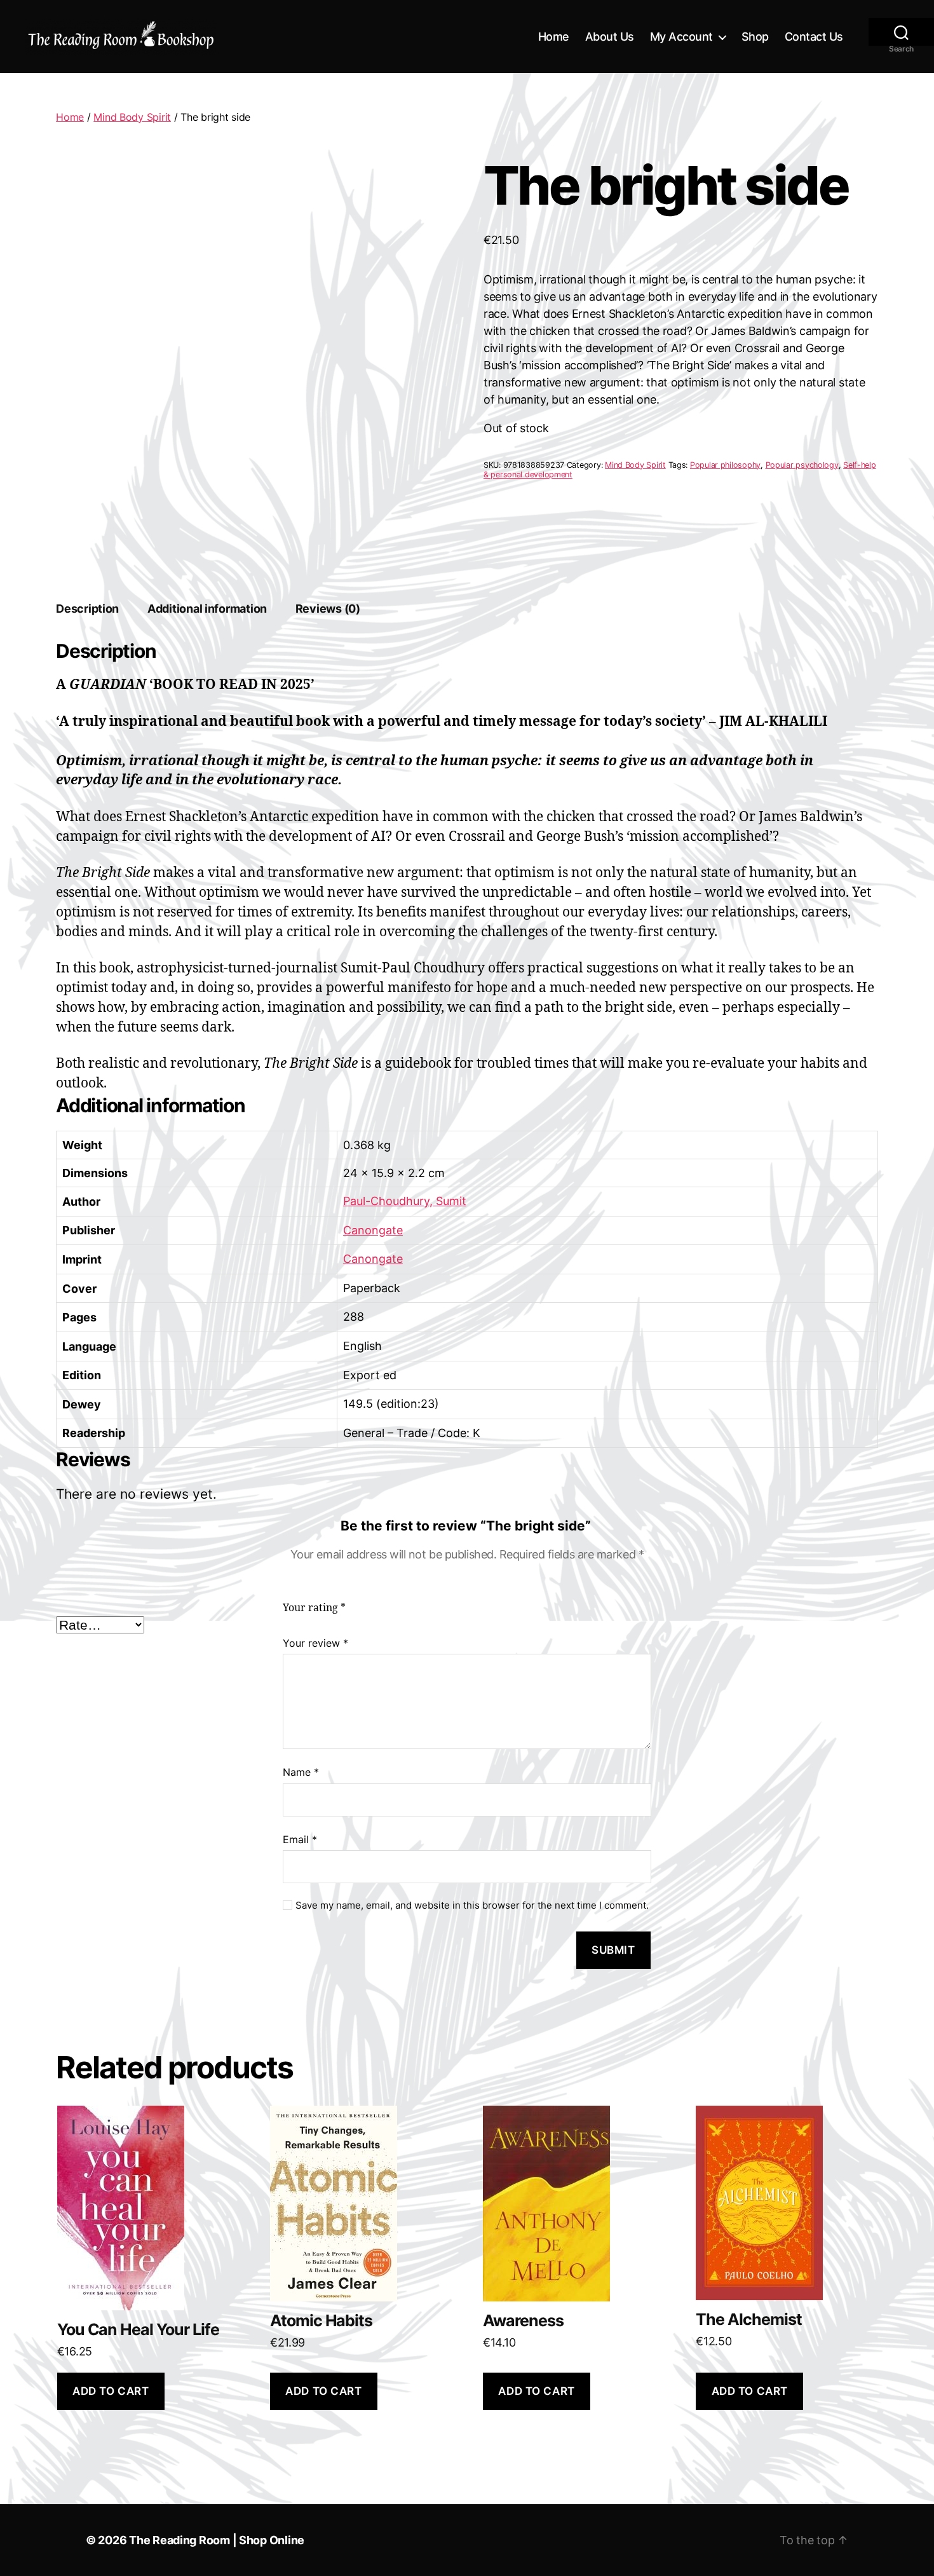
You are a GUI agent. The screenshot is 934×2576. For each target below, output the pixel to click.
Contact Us (814, 37)
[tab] (87, 609)
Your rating (314, 1608)
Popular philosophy (725, 465)
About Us (610, 37)
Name (301, 1772)
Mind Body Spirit (132, 117)
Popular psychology (802, 465)
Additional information (207, 609)
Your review (315, 1643)
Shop (755, 37)
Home (554, 37)
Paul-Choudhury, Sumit (405, 1201)
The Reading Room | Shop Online (217, 2540)
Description (87, 609)
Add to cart (111, 2391)
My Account (681, 37)
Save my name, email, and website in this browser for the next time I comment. (472, 1905)
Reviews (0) (328, 609)
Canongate (373, 1230)
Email (300, 1839)
